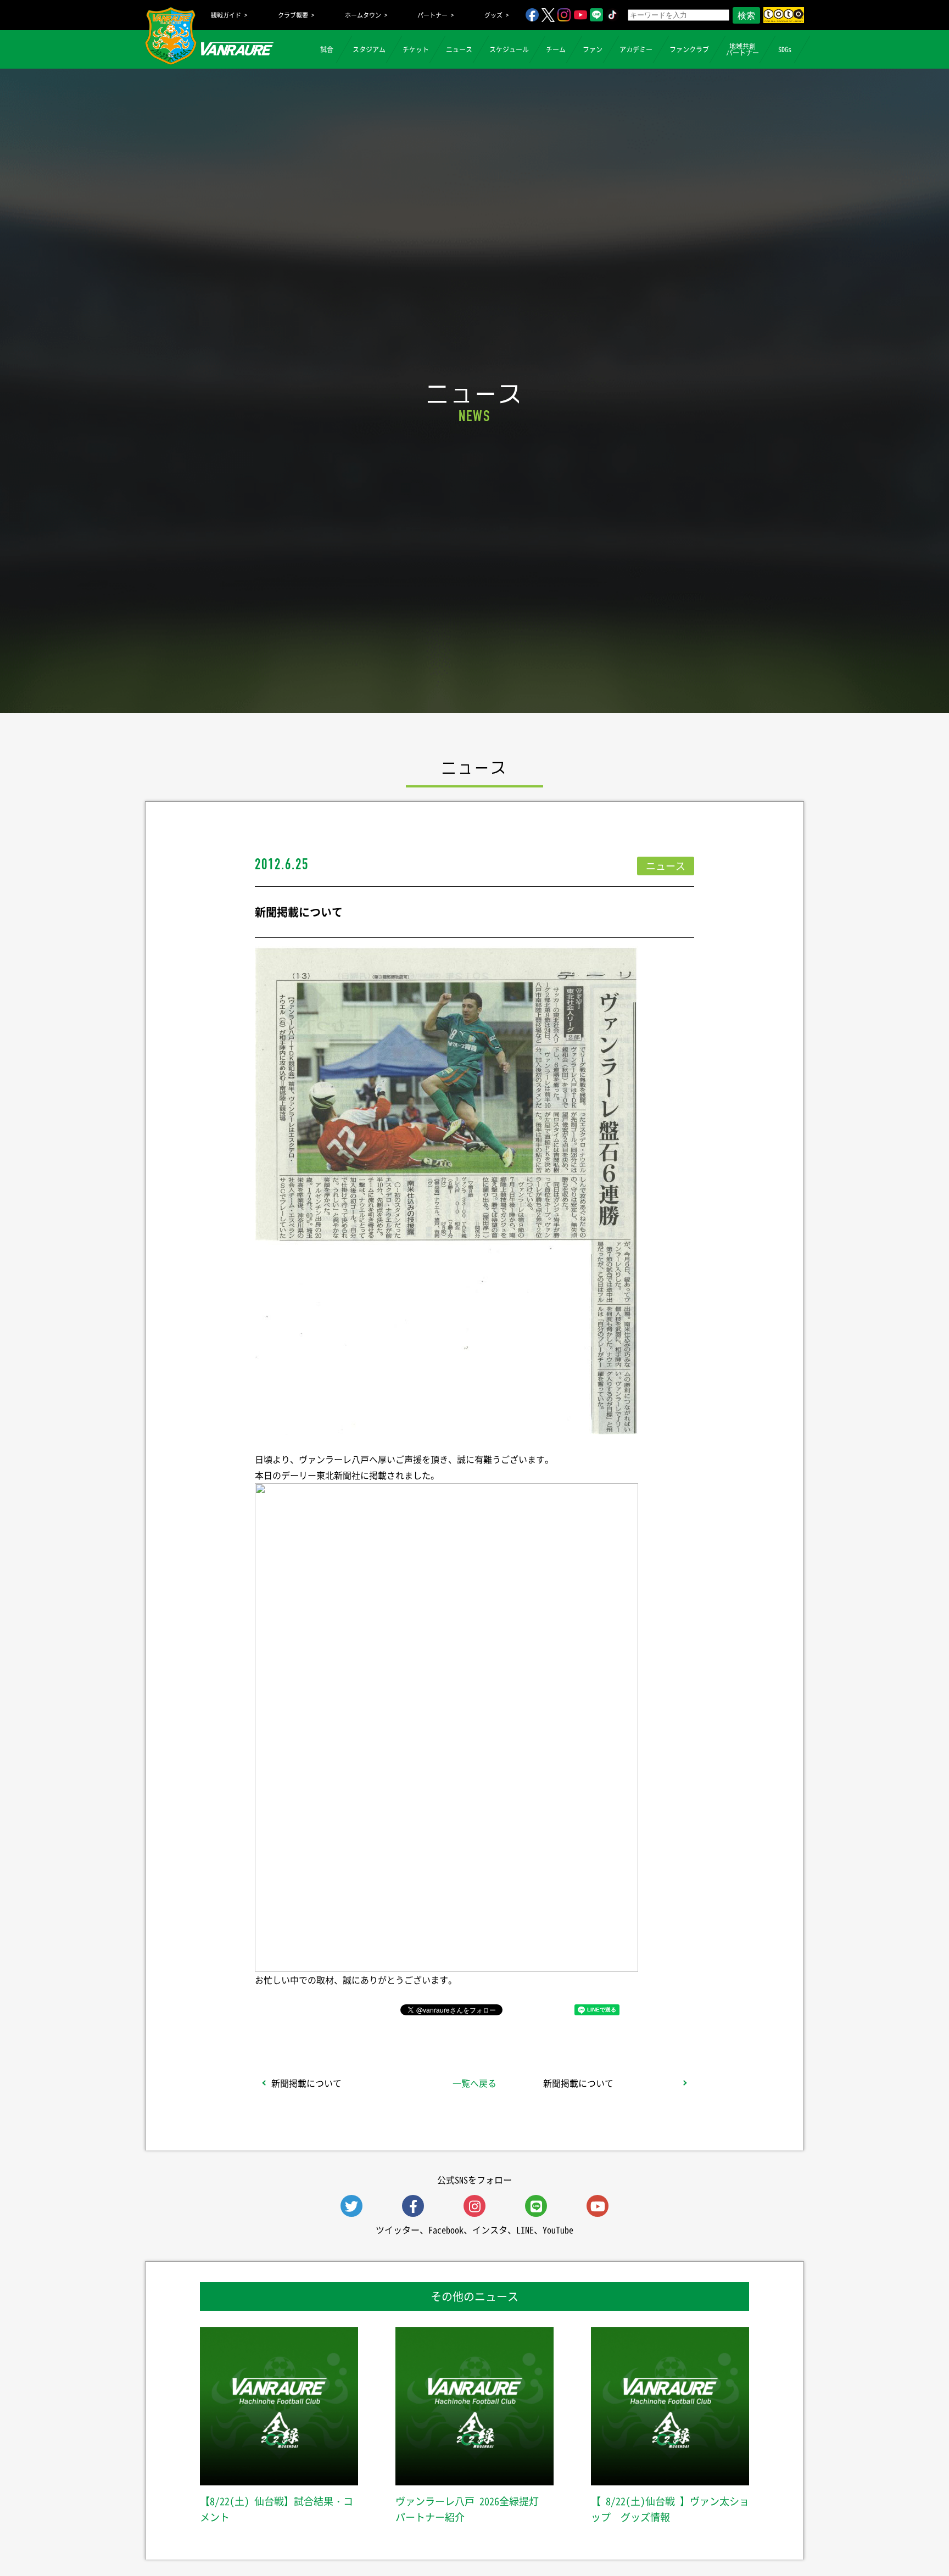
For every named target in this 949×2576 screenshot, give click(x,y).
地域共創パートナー (743, 49)
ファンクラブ (689, 49)
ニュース (459, 49)
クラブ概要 (293, 15)
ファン (593, 49)
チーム (556, 49)
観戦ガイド (226, 15)
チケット (416, 49)
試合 (327, 49)
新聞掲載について (306, 2083)
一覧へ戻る (474, 2083)
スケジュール (509, 49)
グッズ (493, 15)
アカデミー (636, 49)
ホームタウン (363, 15)
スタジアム (369, 49)
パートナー (432, 15)
